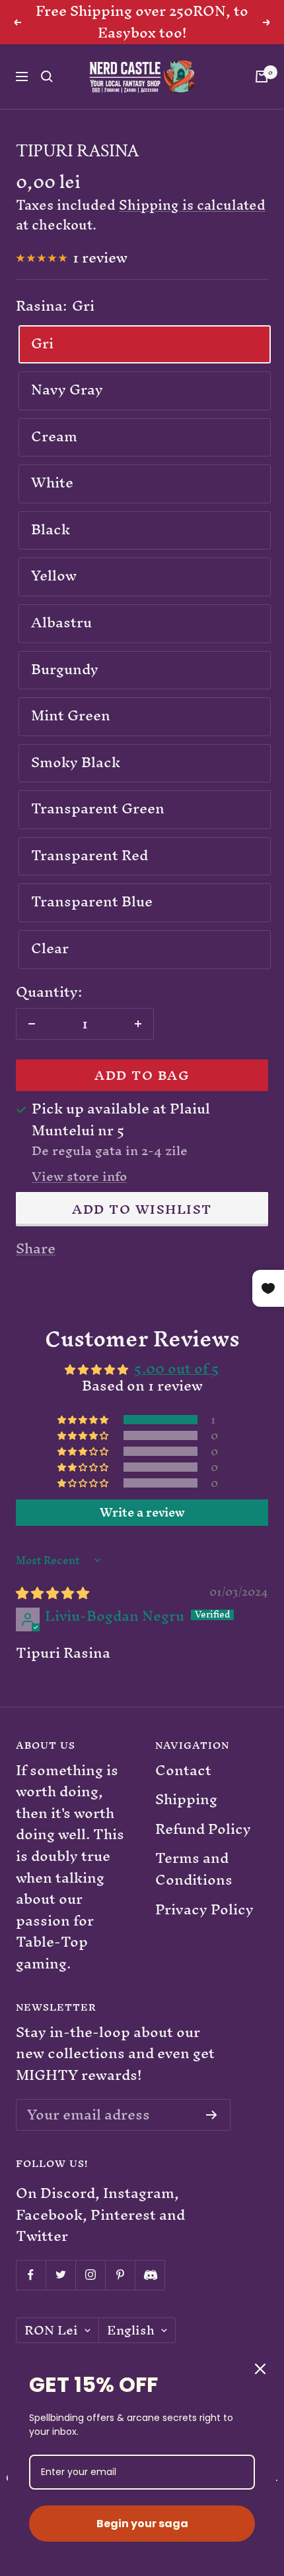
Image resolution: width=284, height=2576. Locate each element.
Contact (183, 1771)
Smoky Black (76, 762)
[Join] (212, 2115)
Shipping (186, 1800)
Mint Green (71, 715)
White (52, 483)
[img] (53, 1593)
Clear (50, 948)
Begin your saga (142, 2524)
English (131, 2331)
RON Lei (51, 2331)
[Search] (47, 77)
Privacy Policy (204, 1910)
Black (51, 529)
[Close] (260, 2369)
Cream (54, 436)
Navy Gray (67, 390)
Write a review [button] (142, 1513)
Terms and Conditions (194, 1869)
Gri (42, 343)
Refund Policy (203, 1830)
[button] (84, 1419)
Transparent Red (89, 855)
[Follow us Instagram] (90, 2275)
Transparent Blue (92, 901)
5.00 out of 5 (177, 1368)
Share (36, 1249)
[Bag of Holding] (262, 77)
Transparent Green (98, 808)
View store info (79, 1177)
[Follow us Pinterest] (120, 2275)
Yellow (54, 576)
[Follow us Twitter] (60, 2275)
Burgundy (65, 669)
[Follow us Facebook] (31, 2275)
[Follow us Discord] (150, 2275)
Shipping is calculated (192, 205)
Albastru (61, 622)
